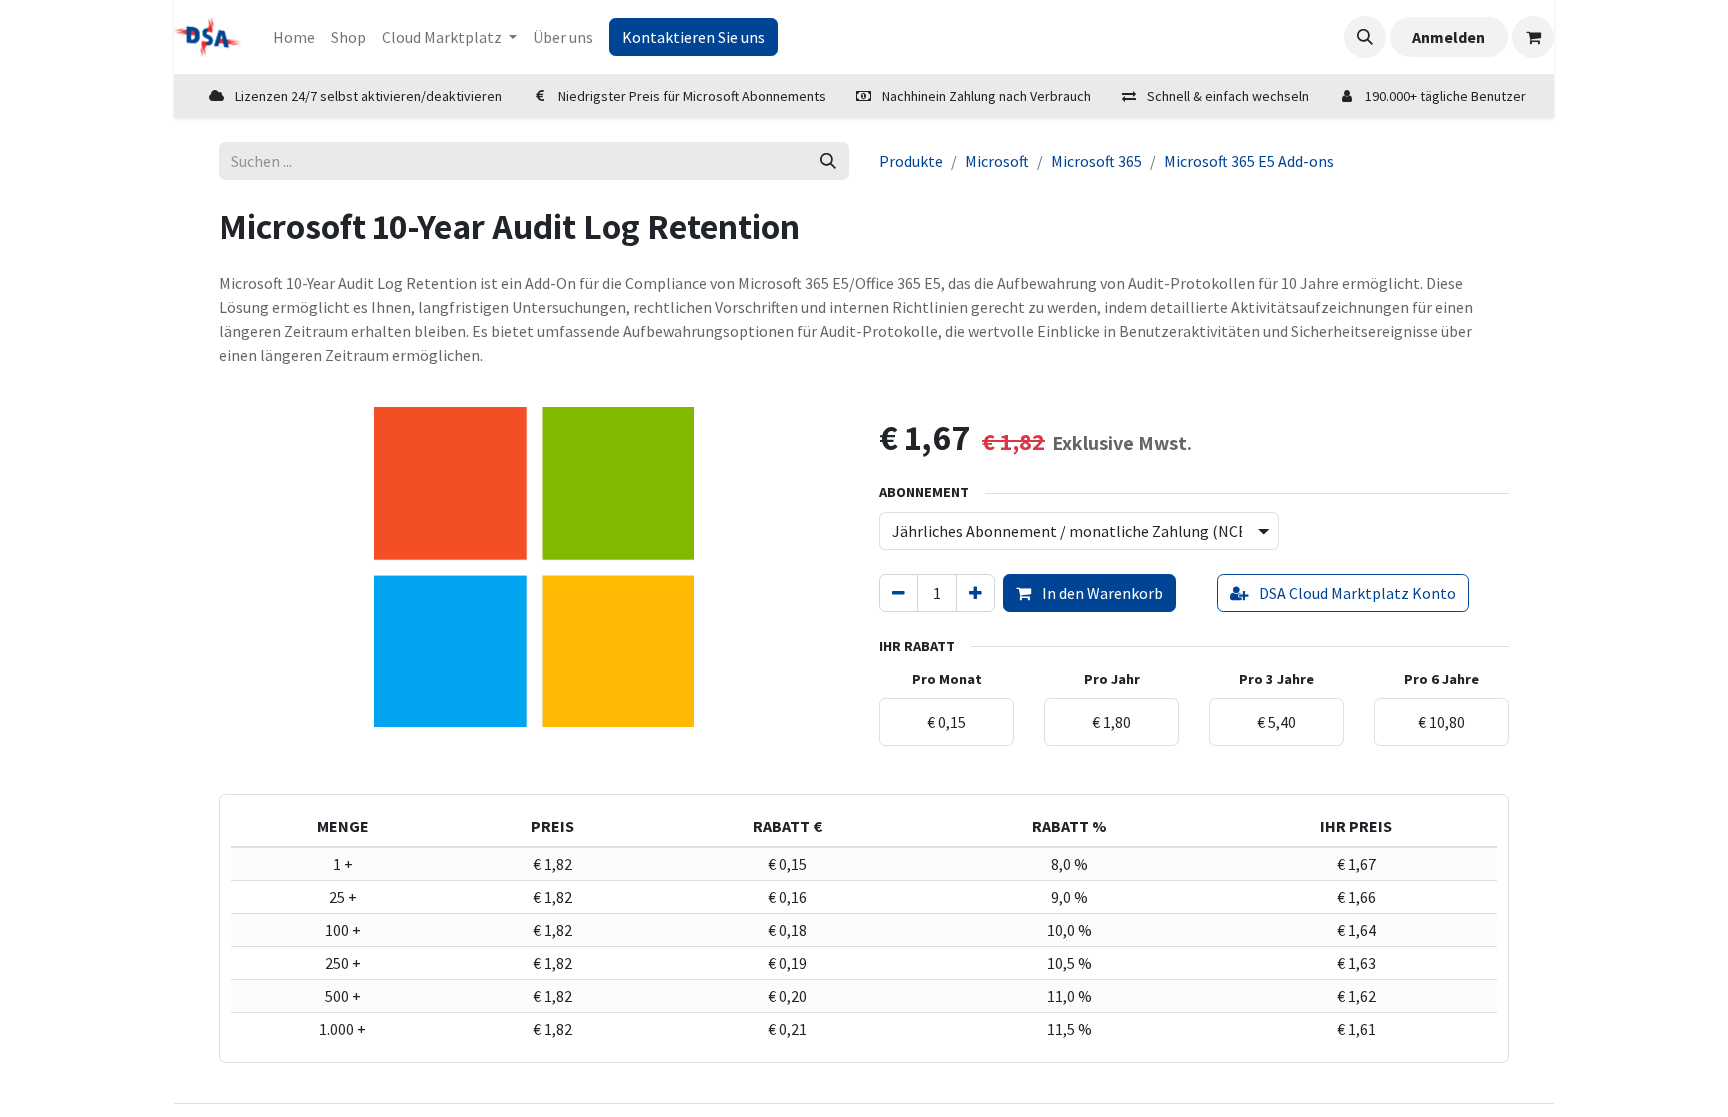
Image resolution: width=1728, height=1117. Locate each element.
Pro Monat (947, 679)
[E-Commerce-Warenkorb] (1533, 37)
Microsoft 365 (1096, 161)
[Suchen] (828, 161)
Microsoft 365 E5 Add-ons (1249, 161)
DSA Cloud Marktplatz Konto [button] (1356, 593)
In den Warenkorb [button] (1101, 593)
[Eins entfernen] (898, 593)
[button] (1365, 37)
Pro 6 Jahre (1441, 679)
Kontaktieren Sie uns (693, 37)
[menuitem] (294, 37)
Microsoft (997, 161)
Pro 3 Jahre (1276, 679)
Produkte (911, 161)
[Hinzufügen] (975, 593)
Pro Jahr (1112, 679)
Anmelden (1448, 37)
